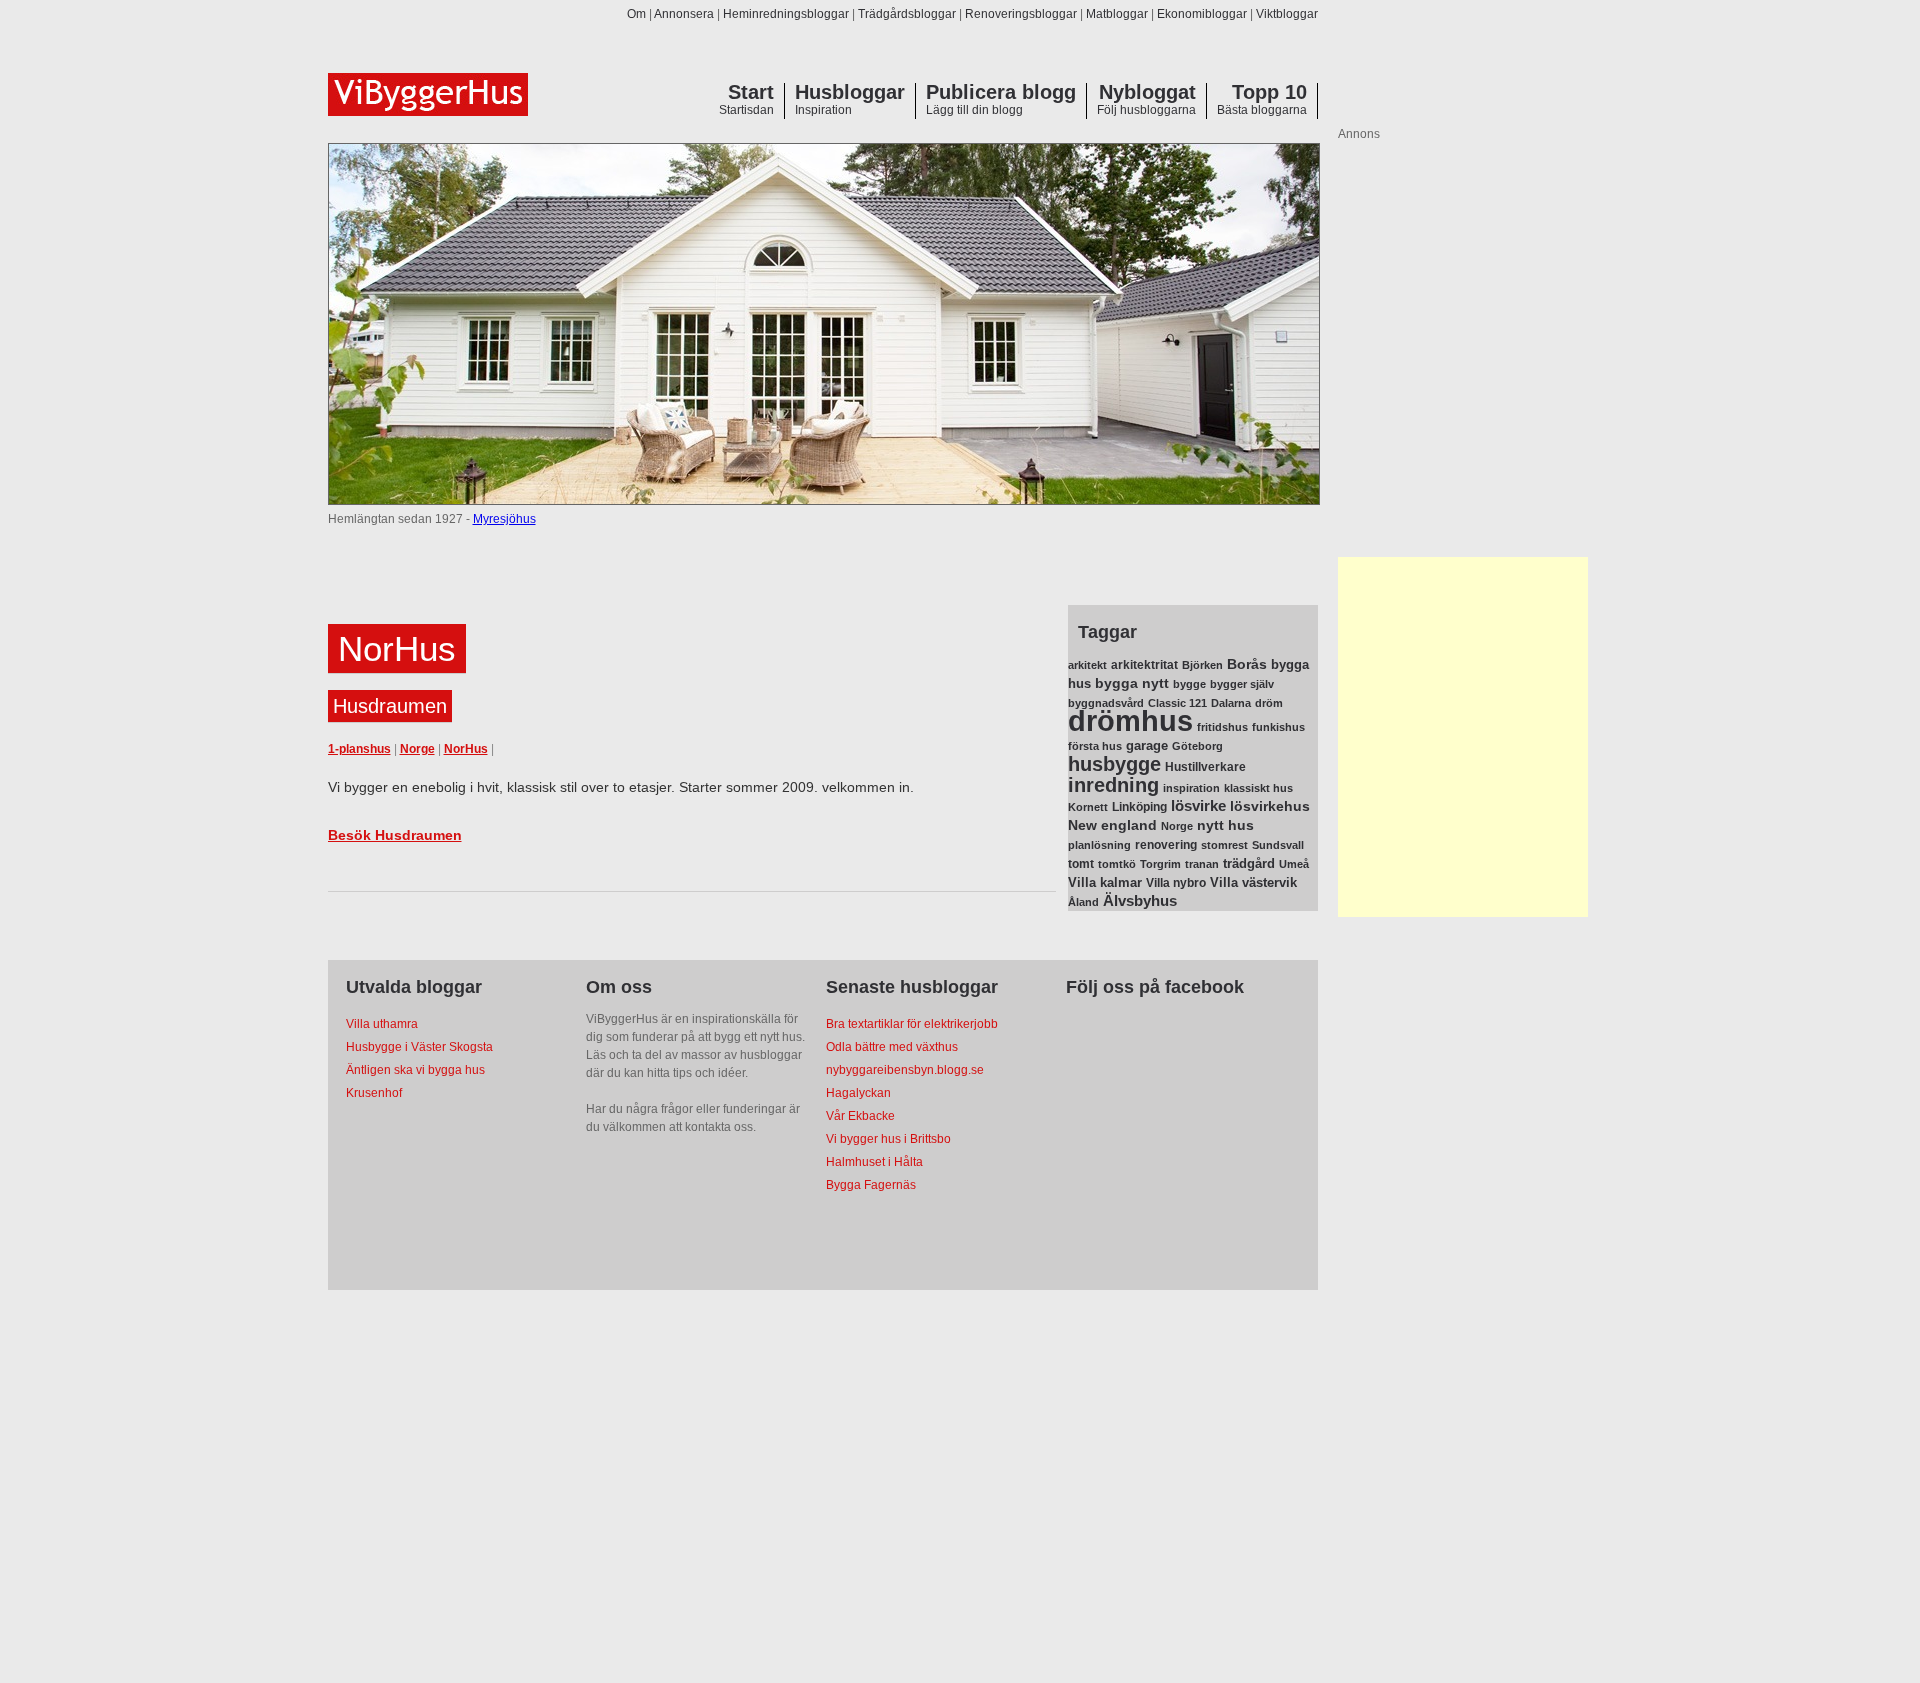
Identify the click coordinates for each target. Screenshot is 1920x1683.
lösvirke (1198, 805)
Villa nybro (1176, 883)
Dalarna (1231, 703)
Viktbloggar (1287, 14)
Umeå (1294, 864)
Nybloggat (1147, 92)
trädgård (1249, 863)
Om (636, 14)
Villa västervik (1253, 882)
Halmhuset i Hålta (874, 1162)
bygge (1189, 684)
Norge (417, 749)
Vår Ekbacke (860, 1116)
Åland (1083, 902)
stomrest (1224, 845)
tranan (1202, 864)
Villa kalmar (1105, 882)
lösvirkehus (1270, 806)
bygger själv (1242, 684)
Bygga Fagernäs (871, 1185)
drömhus (1130, 720)
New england (1112, 825)
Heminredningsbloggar (786, 14)
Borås (1247, 664)
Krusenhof (374, 1093)
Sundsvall (1278, 845)
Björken (1202, 665)
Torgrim (1160, 864)
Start (751, 92)
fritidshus (1222, 727)
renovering (1166, 845)
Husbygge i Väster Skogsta (419, 1047)
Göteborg (1197, 746)
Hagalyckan (858, 1093)
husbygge (1114, 764)
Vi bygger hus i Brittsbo (888, 1139)
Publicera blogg (1001, 92)
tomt (1081, 864)
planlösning (1099, 845)
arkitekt (1087, 665)
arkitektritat (1144, 665)
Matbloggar (1117, 14)
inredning (1113, 785)
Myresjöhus (504, 519)
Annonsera (684, 14)
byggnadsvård (1106, 703)
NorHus (466, 749)
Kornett (1088, 807)
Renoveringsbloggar (1021, 14)
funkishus (1278, 727)
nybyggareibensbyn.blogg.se (905, 1070)
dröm (1269, 703)
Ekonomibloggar (1202, 14)
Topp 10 (1269, 92)
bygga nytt (1132, 683)
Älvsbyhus (1140, 900)
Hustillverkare (1205, 767)
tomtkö (1117, 864)
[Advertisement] (1463, 737)
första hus (1095, 746)
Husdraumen (390, 706)
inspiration (1191, 788)
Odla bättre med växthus (892, 1047)
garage (1147, 745)
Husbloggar (850, 92)
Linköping (1139, 807)
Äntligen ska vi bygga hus (415, 1070)
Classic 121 (1177, 703)
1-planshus (359, 749)
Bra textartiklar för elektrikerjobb (912, 1024)
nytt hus (1225, 825)
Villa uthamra (382, 1024)
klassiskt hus (1258, 788)
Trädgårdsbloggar (907, 14)
